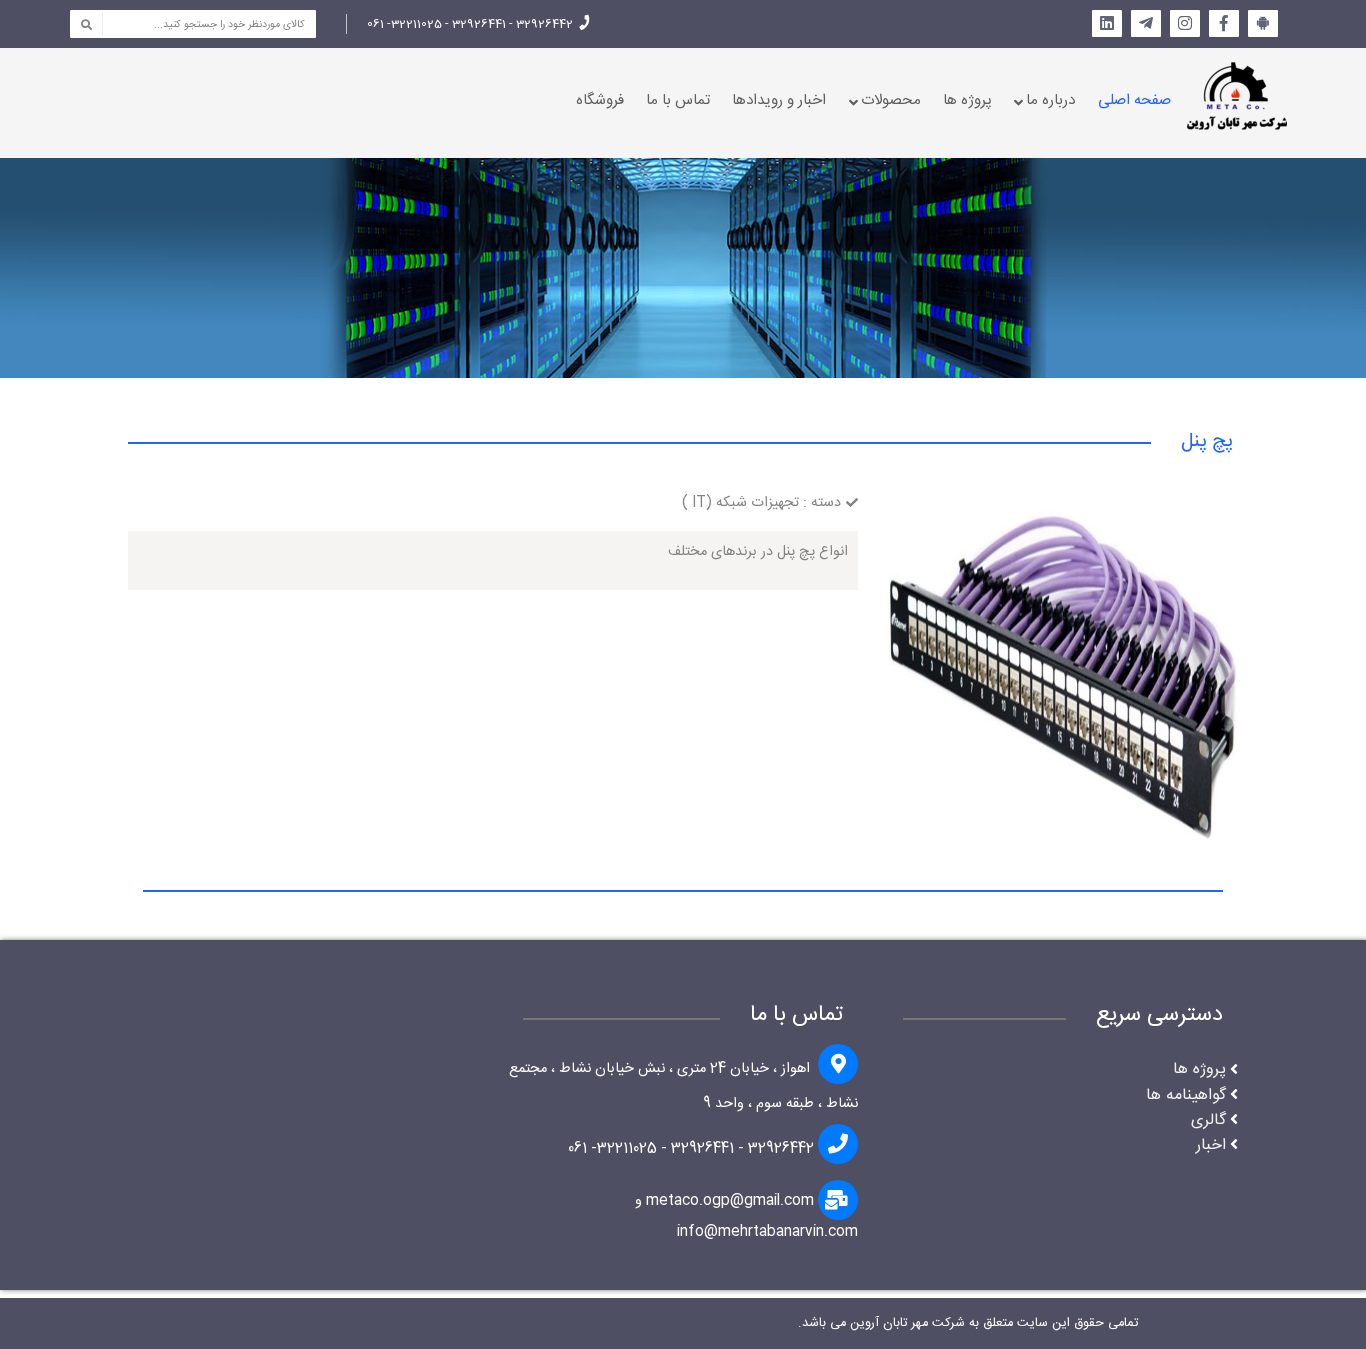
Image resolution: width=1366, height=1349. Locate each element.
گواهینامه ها (1186, 1095)
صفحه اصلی (1134, 100)
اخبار (1211, 1145)
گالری (1208, 1120)
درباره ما (1050, 100)
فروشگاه (600, 100)
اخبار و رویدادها (779, 100)
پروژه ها (967, 100)
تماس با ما (678, 100)
